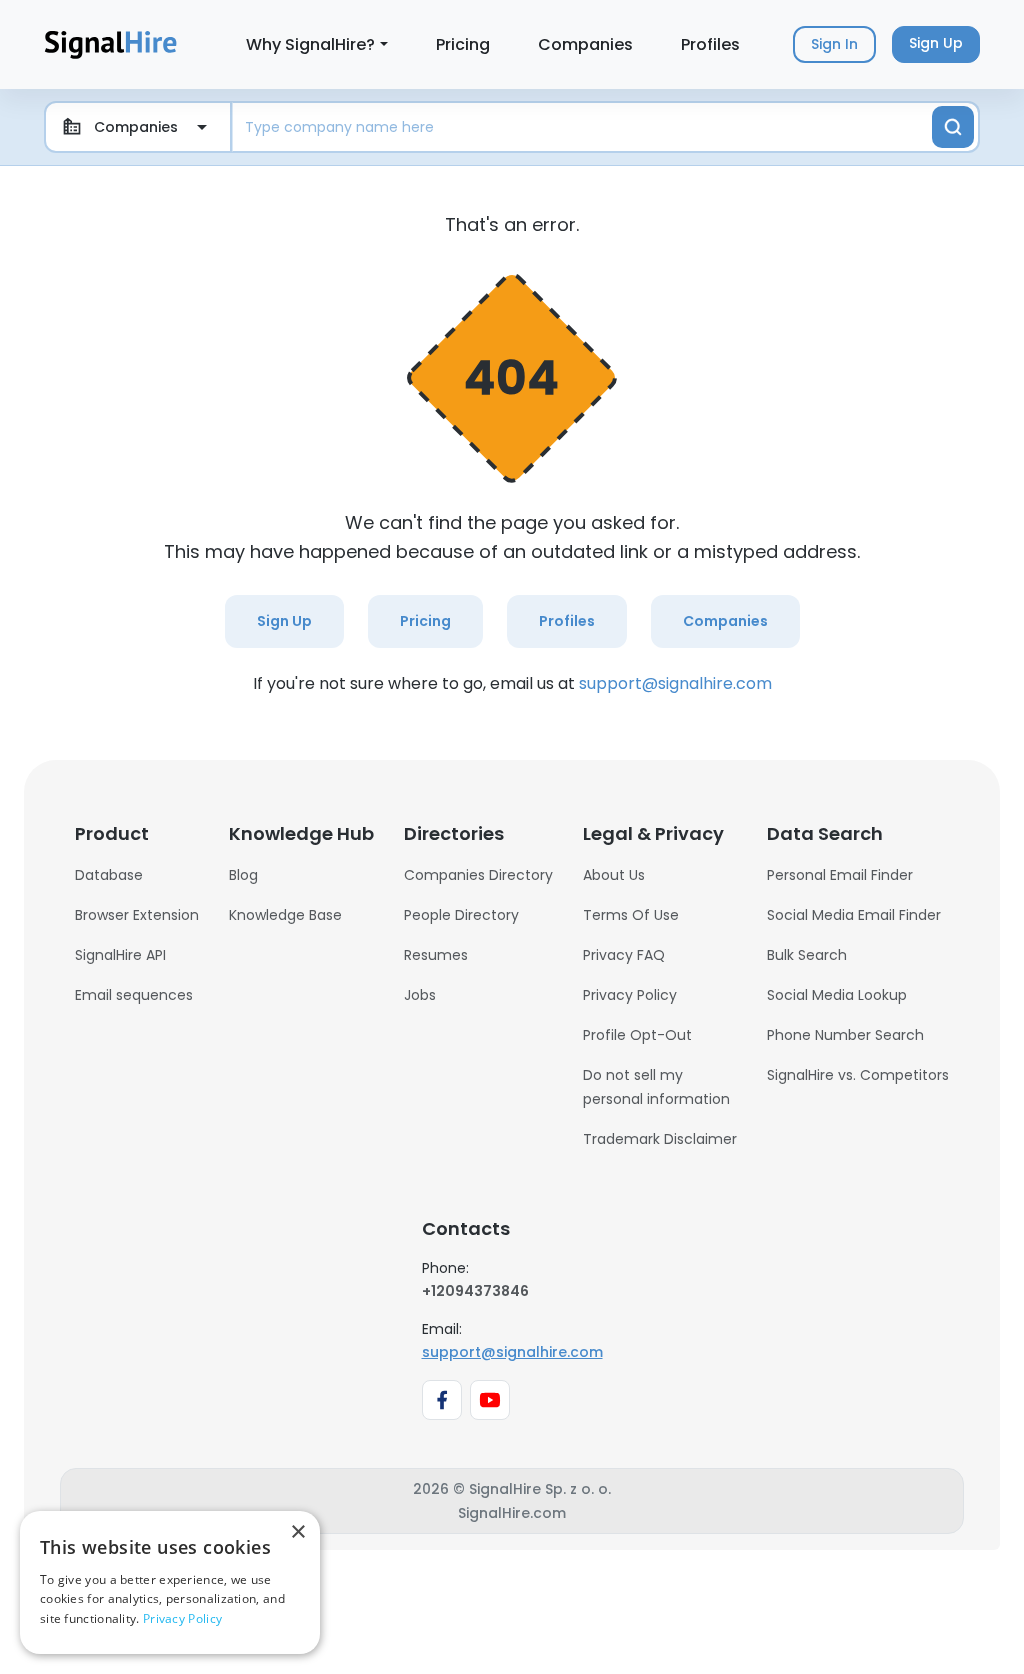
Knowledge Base (285, 915)
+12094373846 (475, 1291)
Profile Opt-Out (637, 1035)
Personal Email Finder (840, 875)
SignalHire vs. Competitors (858, 1075)
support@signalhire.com (675, 683)
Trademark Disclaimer (660, 1139)
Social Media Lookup (837, 995)
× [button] (297, 1532)
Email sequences (134, 995)
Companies (585, 44)
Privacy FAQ (624, 955)
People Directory (461, 915)
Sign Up (284, 621)
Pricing (463, 44)
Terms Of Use (631, 915)
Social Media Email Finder (854, 915)
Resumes (436, 955)
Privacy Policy (630, 995)
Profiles (710, 44)
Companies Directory (478, 875)
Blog (243, 875)
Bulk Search (807, 955)
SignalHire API (120, 955)
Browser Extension (137, 915)
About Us (614, 875)
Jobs (420, 995)
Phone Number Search (845, 1035)
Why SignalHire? (310, 44)
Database (109, 875)
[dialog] (170, 1582)
